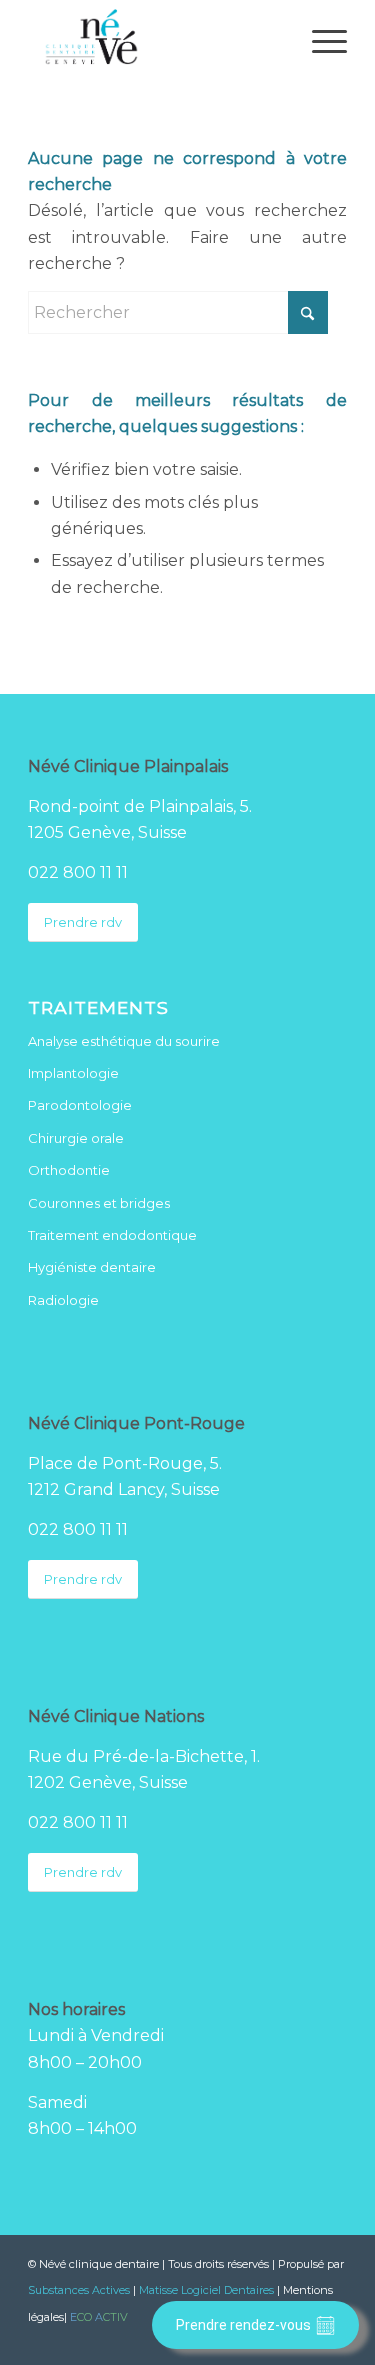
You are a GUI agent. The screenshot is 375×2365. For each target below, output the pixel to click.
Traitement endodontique (112, 1235)
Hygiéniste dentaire (92, 1267)
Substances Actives (79, 2290)
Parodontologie (80, 1105)
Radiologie (63, 1300)
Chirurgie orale (76, 1138)
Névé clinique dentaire (99, 2264)
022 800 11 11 (78, 872)
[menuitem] (319, 41)
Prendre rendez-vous (243, 2325)
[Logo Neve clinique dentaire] (155, 41)
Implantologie (73, 1073)
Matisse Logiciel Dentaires (206, 2290)
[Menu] (319, 41)
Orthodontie (69, 1170)
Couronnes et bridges (99, 1203)
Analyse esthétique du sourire (124, 1041)
